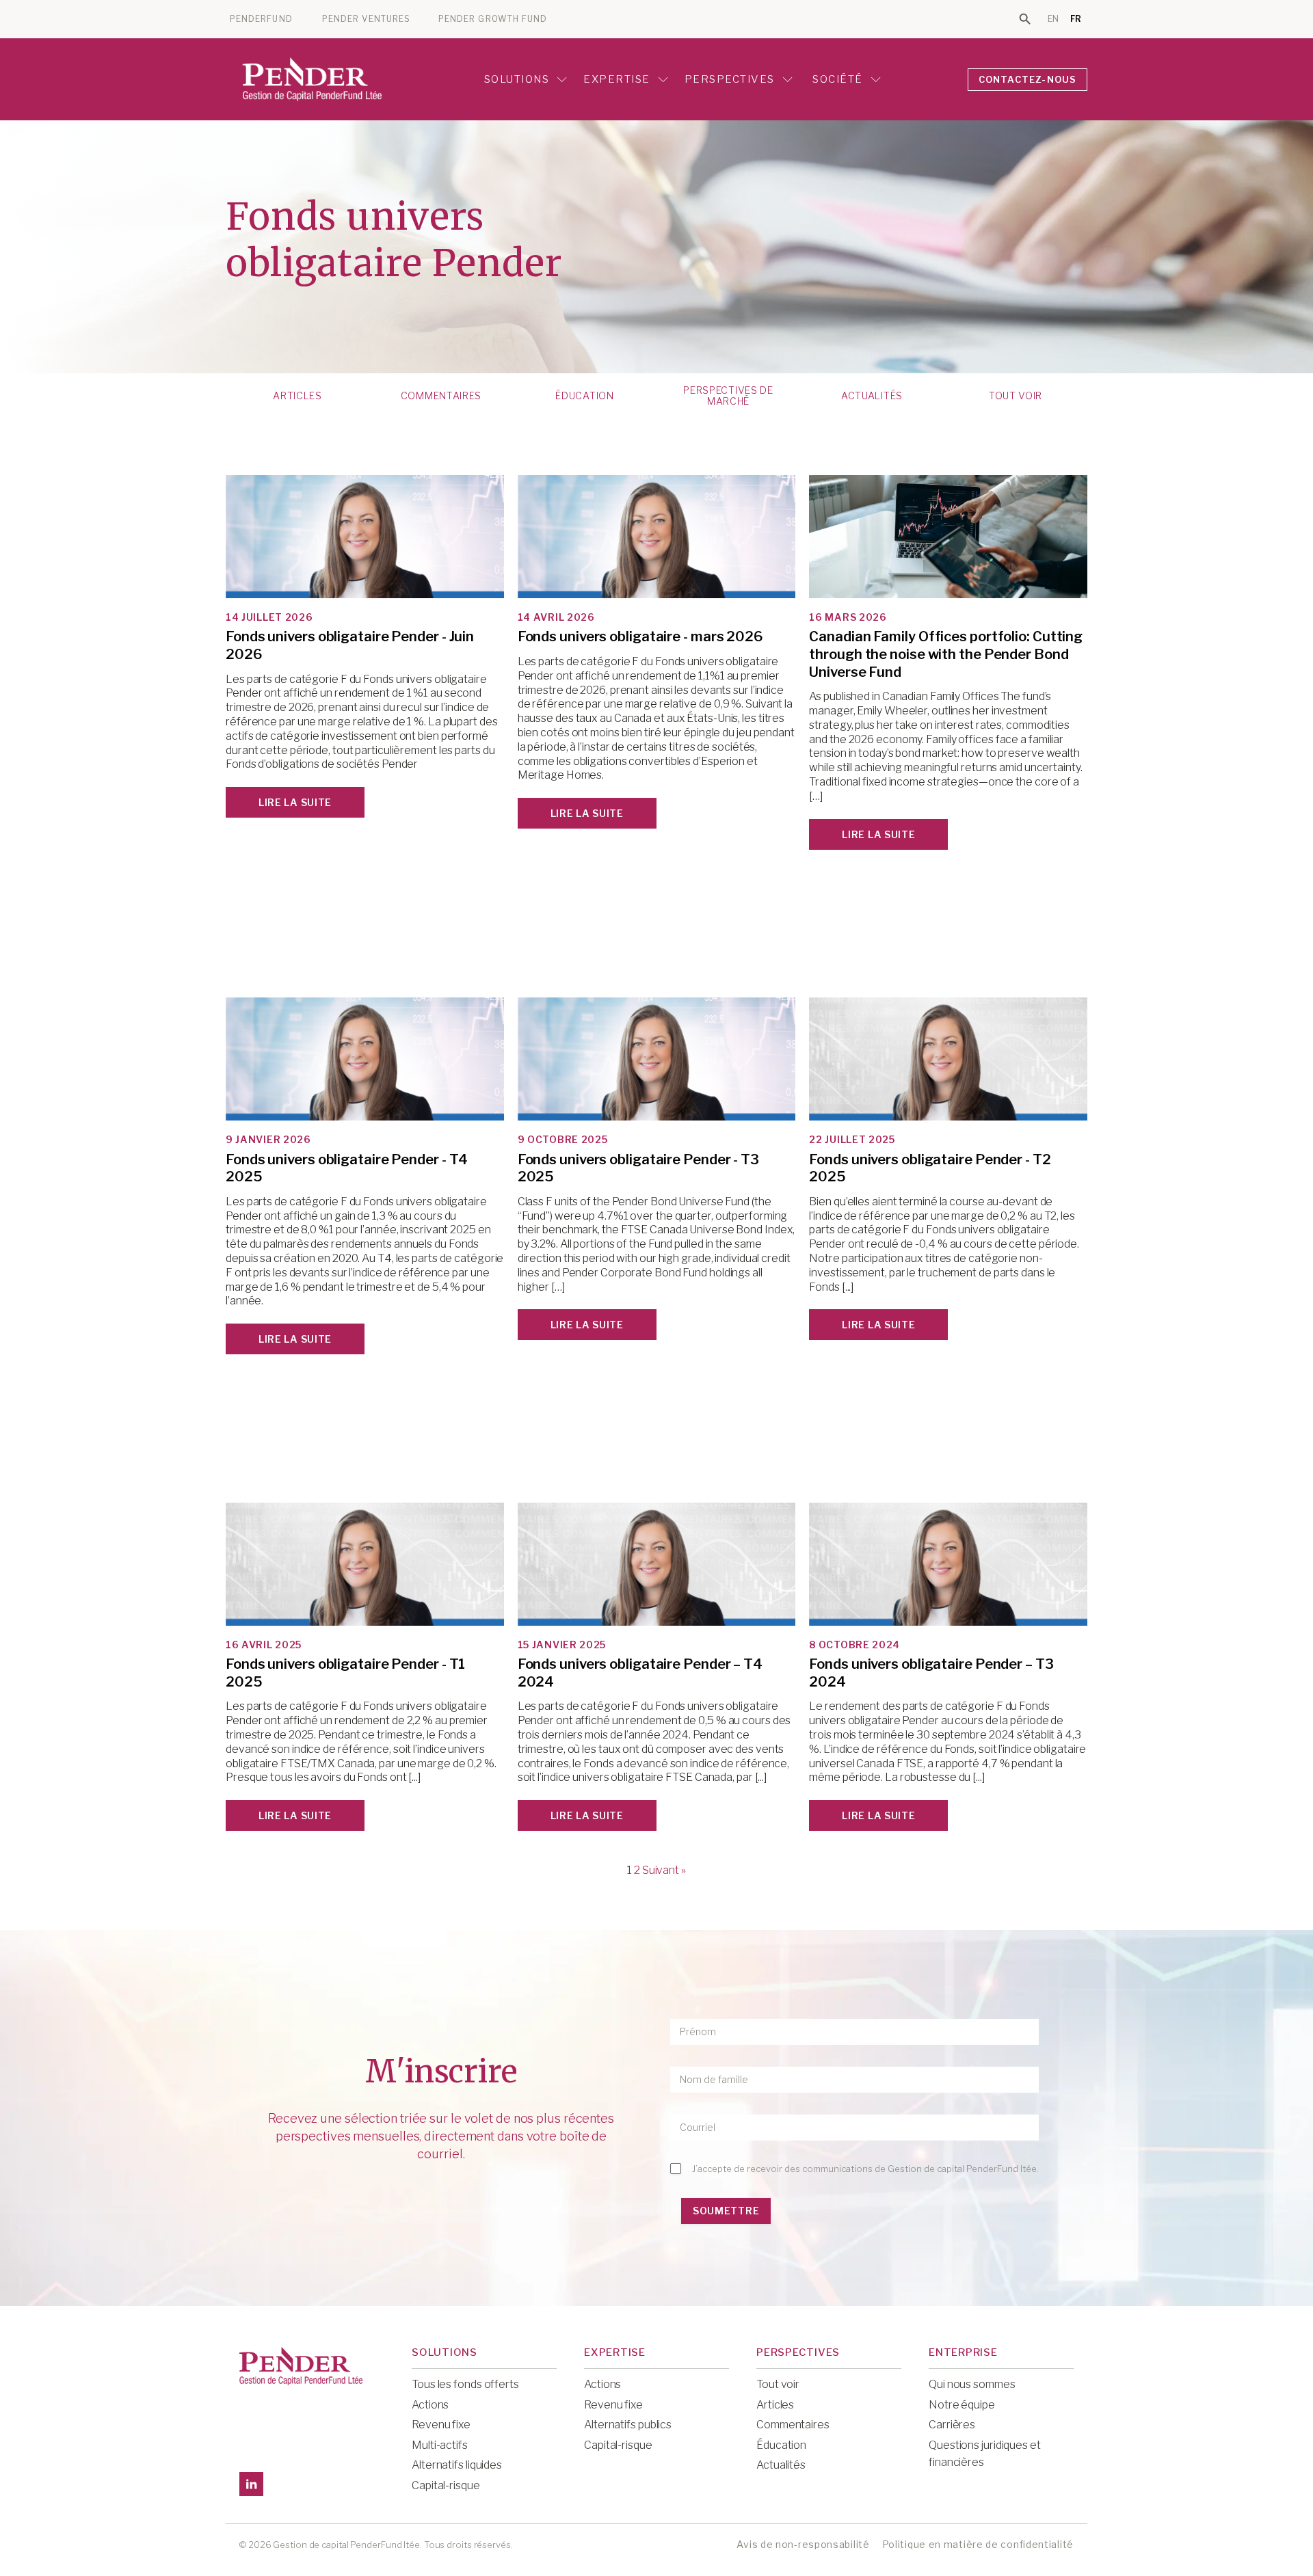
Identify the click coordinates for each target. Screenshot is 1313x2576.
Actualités (872, 396)
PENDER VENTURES (366, 19)
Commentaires (441, 396)
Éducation (584, 396)
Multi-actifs (440, 2445)
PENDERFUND (261, 19)
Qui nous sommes (972, 2384)
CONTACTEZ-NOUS (1028, 79)
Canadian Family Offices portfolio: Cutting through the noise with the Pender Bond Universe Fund (946, 654)
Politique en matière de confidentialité (978, 2544)
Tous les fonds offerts (465, 2384)
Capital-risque (446, 2485)
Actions (430, 2405)
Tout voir (778, 2384)
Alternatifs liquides (457, 2465)
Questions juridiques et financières (985, 2454)
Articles (297, 396)
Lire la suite (295, 802)
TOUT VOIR (1016, 396)
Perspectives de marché (728, 396)
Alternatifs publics (628, 2425)
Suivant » (664, 1870)
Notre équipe (962, 2405)
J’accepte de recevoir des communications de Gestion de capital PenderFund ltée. (865, 2169)
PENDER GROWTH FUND (493, 19)
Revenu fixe (441, 2425)
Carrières (952, 2425)
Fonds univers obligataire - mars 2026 (640, 636)
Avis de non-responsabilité (803, 2544)
